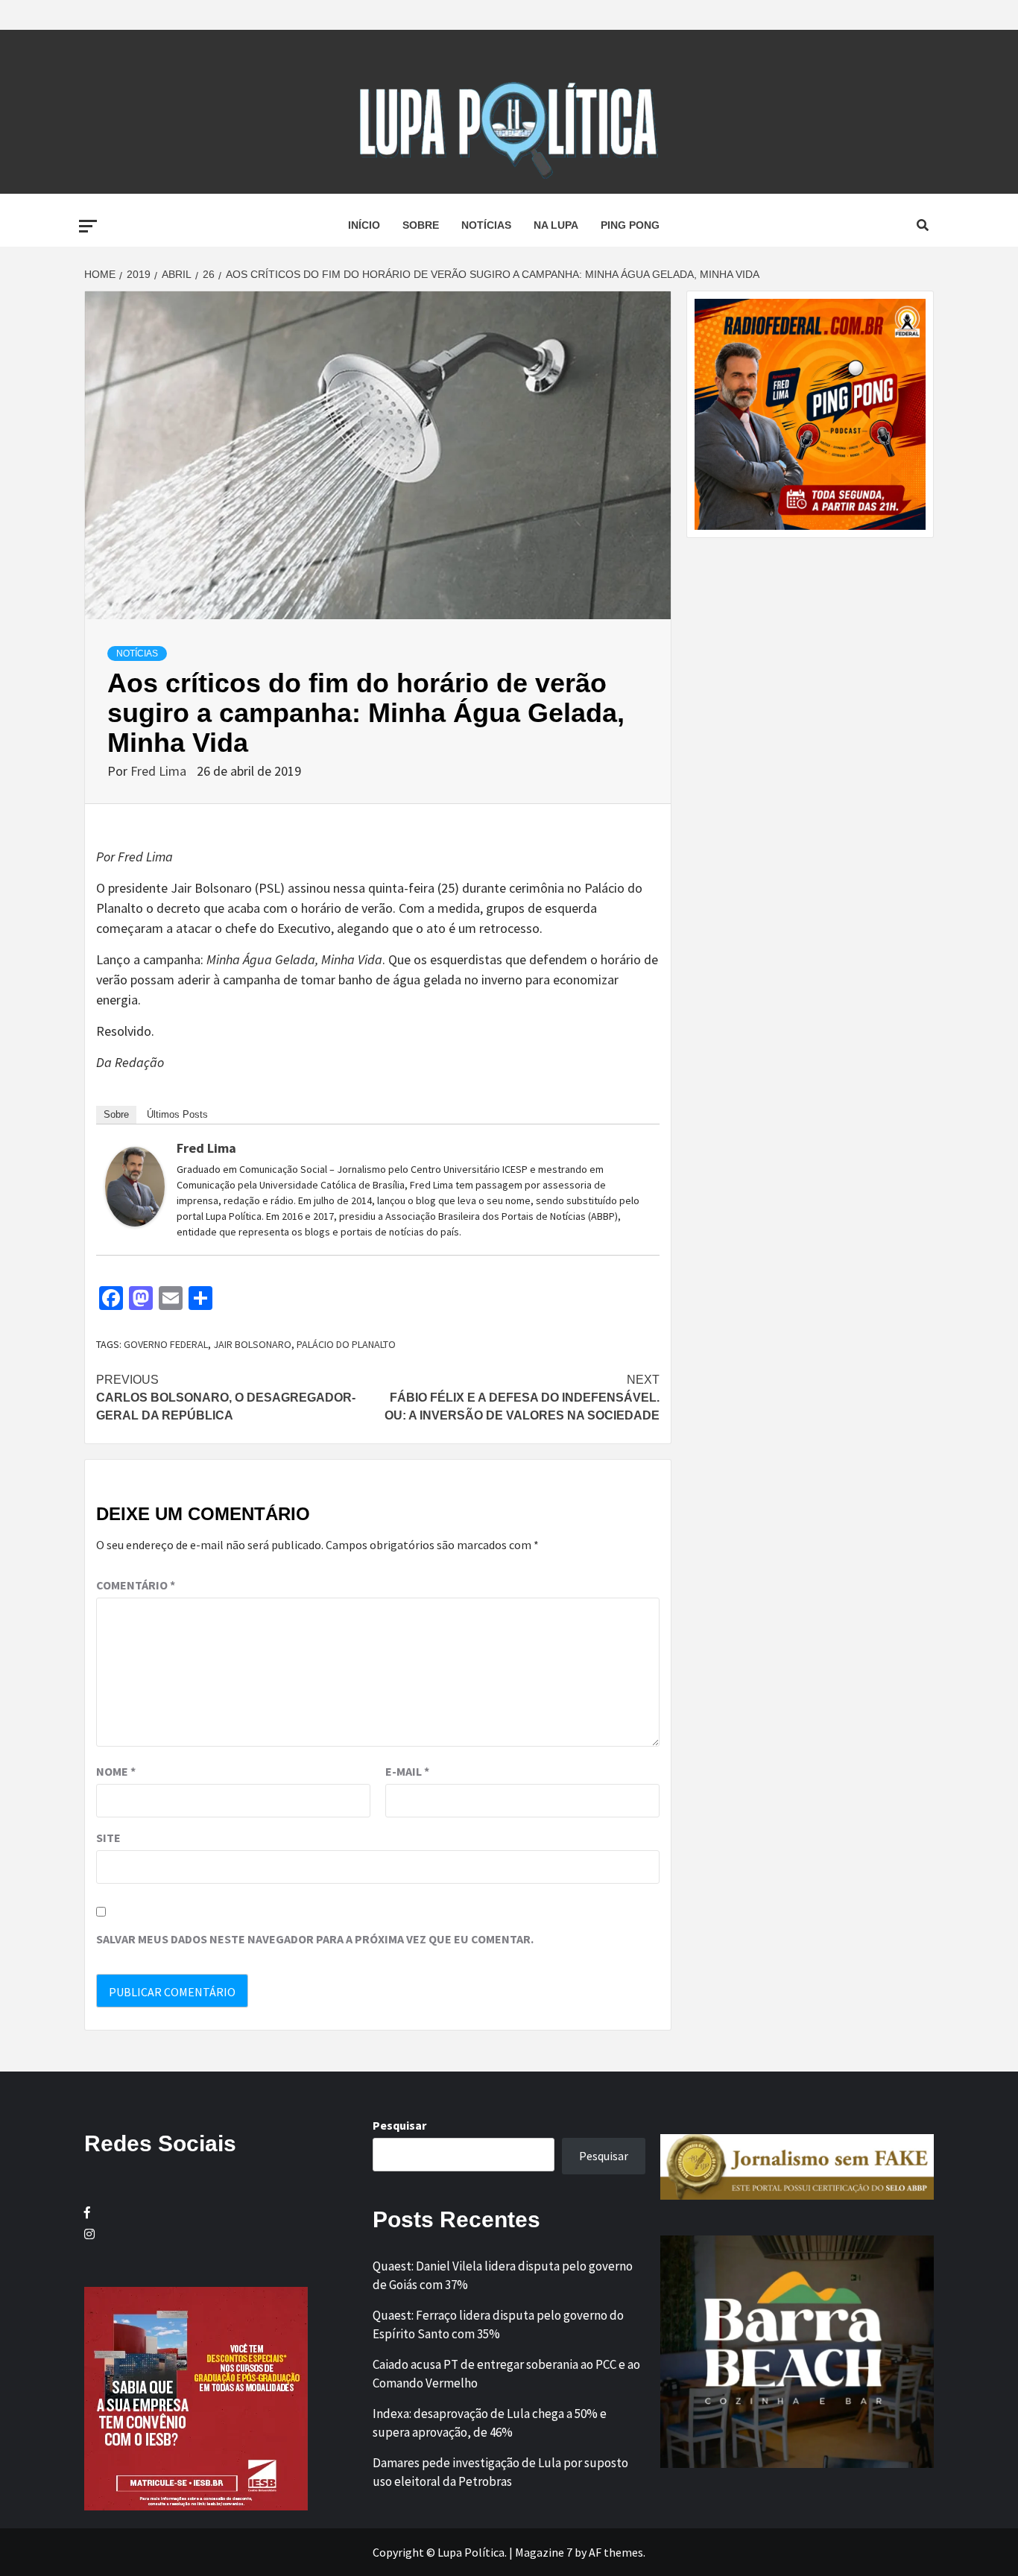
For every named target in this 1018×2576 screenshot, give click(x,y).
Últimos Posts (177, 1114)
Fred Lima (160, 771)
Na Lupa (556, 225)
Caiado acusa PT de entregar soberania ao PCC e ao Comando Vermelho (506, 2374)
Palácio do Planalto (346, 1344)
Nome (116, 1771)
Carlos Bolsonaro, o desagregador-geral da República (226, 1398)
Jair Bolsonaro (252, 1344)
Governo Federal (166, 1344)
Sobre (421, 225)
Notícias (486, 225)
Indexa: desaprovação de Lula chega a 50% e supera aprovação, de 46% (490, 2423)
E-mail (407, 1771)
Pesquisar (399, 2125)
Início (364, 225)
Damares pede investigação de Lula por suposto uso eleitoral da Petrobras (500, 2472)
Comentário (136, 1585)
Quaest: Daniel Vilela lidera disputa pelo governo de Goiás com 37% (503, 2276)
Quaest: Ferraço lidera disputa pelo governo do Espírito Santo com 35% (498, 2325)
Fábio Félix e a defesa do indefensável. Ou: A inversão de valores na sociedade (522, 1398)
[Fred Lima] (135, 1185)
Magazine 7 (544, 2552)
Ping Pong (630, 225)
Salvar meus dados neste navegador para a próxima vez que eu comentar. (315, 1939)
